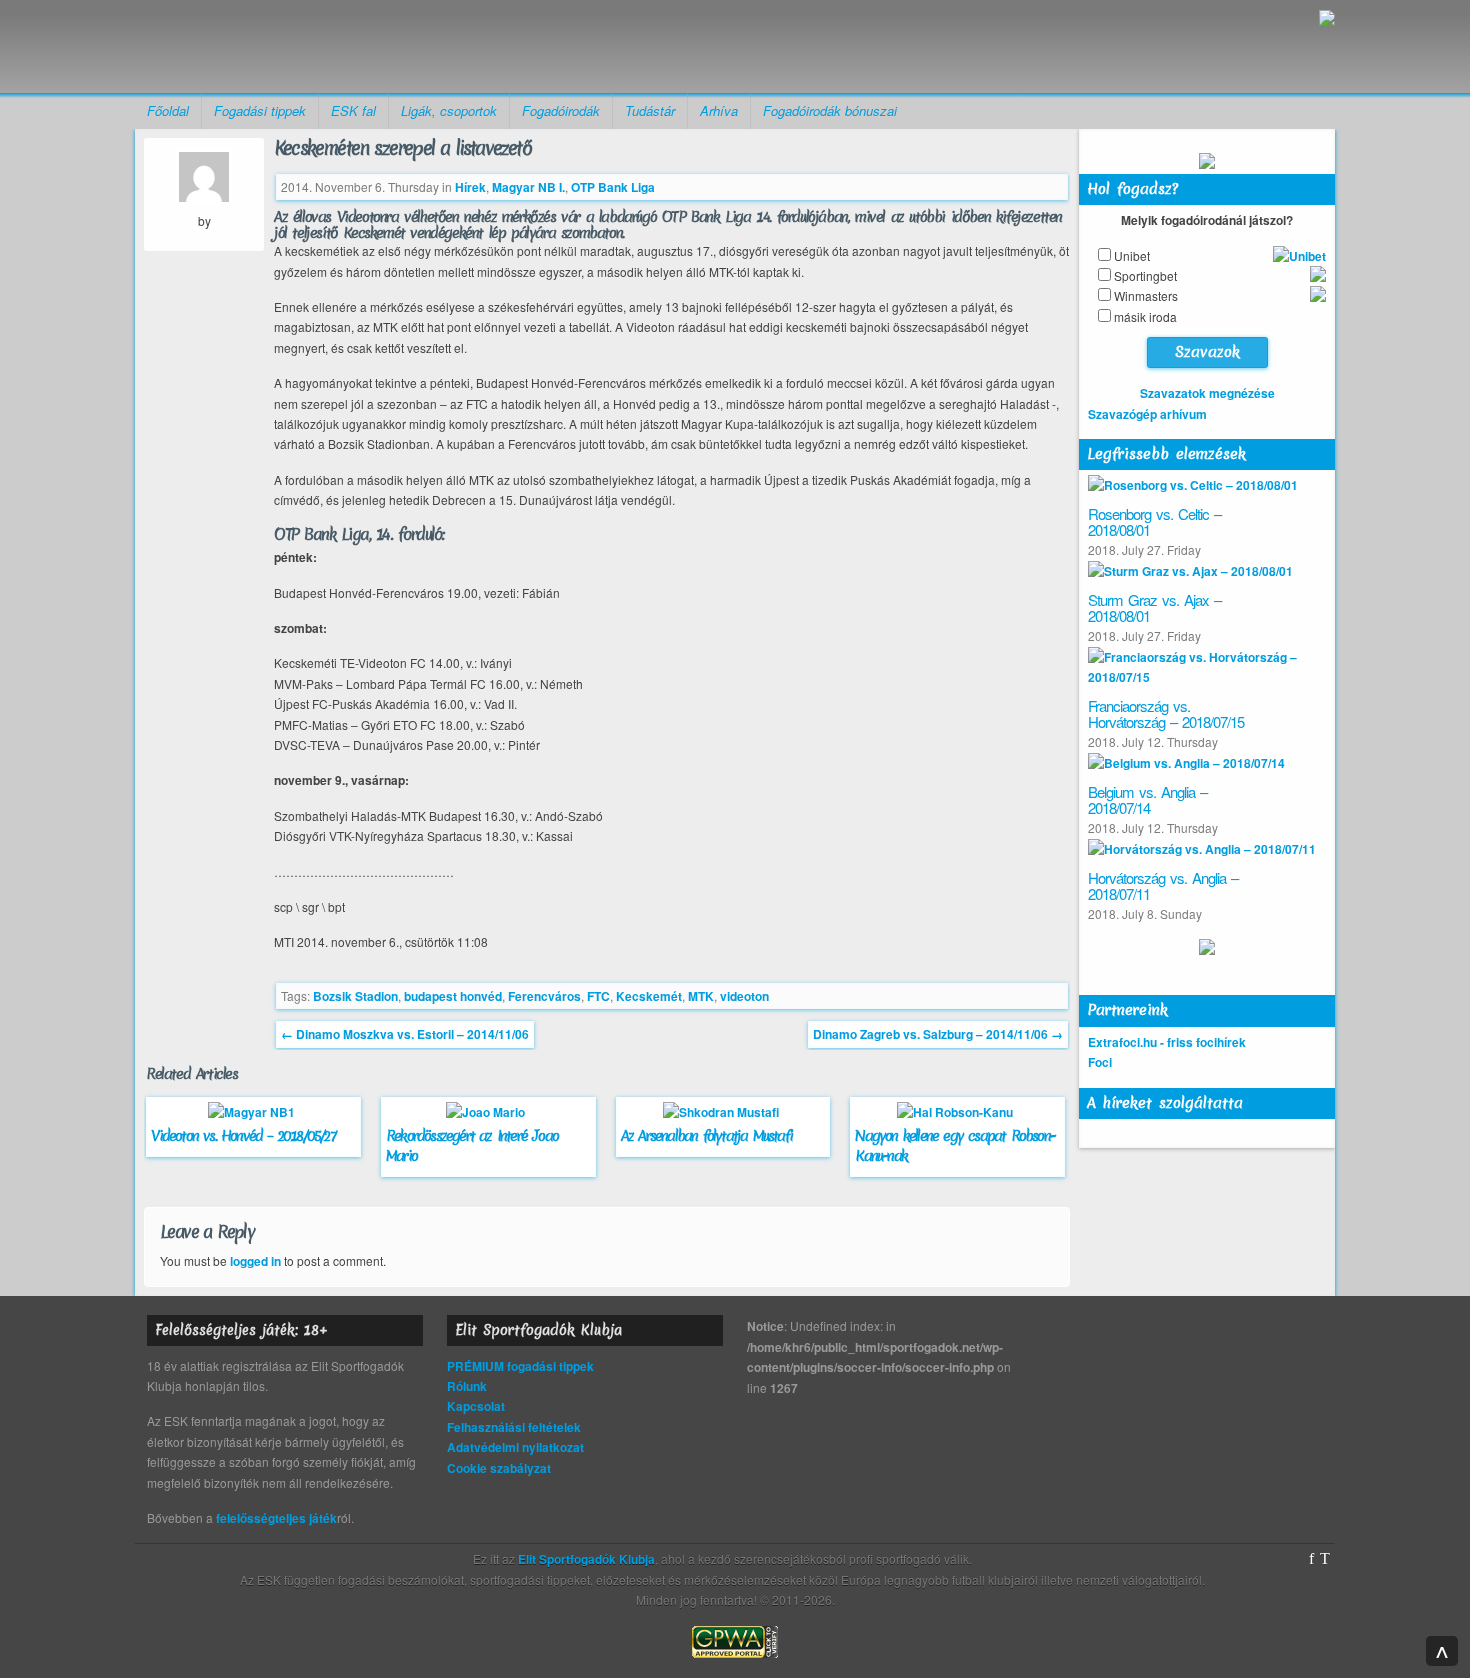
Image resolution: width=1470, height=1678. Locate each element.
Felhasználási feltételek (514, 1427)
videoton (744, 996)
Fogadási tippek (260, 110)
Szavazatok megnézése (1207, 393)
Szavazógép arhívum (1147, 414)
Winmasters (1146, 295)
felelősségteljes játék (276, 1518)
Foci (1100, 1062)
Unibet (1132, 255)
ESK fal (353, 110)
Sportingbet (1145, 275)
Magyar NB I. (528, 187)
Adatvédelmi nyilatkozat (515, 1447)
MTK (701, 996)
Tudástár (650, 110)
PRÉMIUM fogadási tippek (520, 1366)
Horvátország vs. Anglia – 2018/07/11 (1163, 886)
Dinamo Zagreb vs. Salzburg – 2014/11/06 (938, 1034)
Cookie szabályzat (499, 1468)
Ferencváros (544, 996)
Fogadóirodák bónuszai (830, 110)
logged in (255, 1261)
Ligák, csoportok (449, 110)
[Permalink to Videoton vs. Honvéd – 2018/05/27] (254, 1112)
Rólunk (467, 1386)
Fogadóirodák (561, 110)
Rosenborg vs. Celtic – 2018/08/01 (1154, 522)
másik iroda (1145, 316)
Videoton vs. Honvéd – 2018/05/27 (242, 1136)
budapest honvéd (453, 996)
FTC (598, 996)
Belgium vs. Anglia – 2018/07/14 (1147, 800)
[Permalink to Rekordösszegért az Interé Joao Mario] (488, 1112)
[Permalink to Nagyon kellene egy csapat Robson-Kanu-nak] (957, 1112)
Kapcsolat (476, 1406)
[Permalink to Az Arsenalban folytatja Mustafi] (723, 1112)
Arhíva (719, 110)
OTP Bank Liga (613, 187)
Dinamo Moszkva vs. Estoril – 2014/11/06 (405, 1034)
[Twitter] (1325, 1559)
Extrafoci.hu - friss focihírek (1167, 1042)
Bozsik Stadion (355, 996)
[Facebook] (1311, 1559)
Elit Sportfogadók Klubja (291, 46)
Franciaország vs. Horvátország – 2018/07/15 (1166, 714)
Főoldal (168, 110)
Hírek (470, 187)
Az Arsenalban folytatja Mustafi (706, 1136)
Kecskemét (649, 996)
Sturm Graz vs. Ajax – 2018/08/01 (1154, 608)
